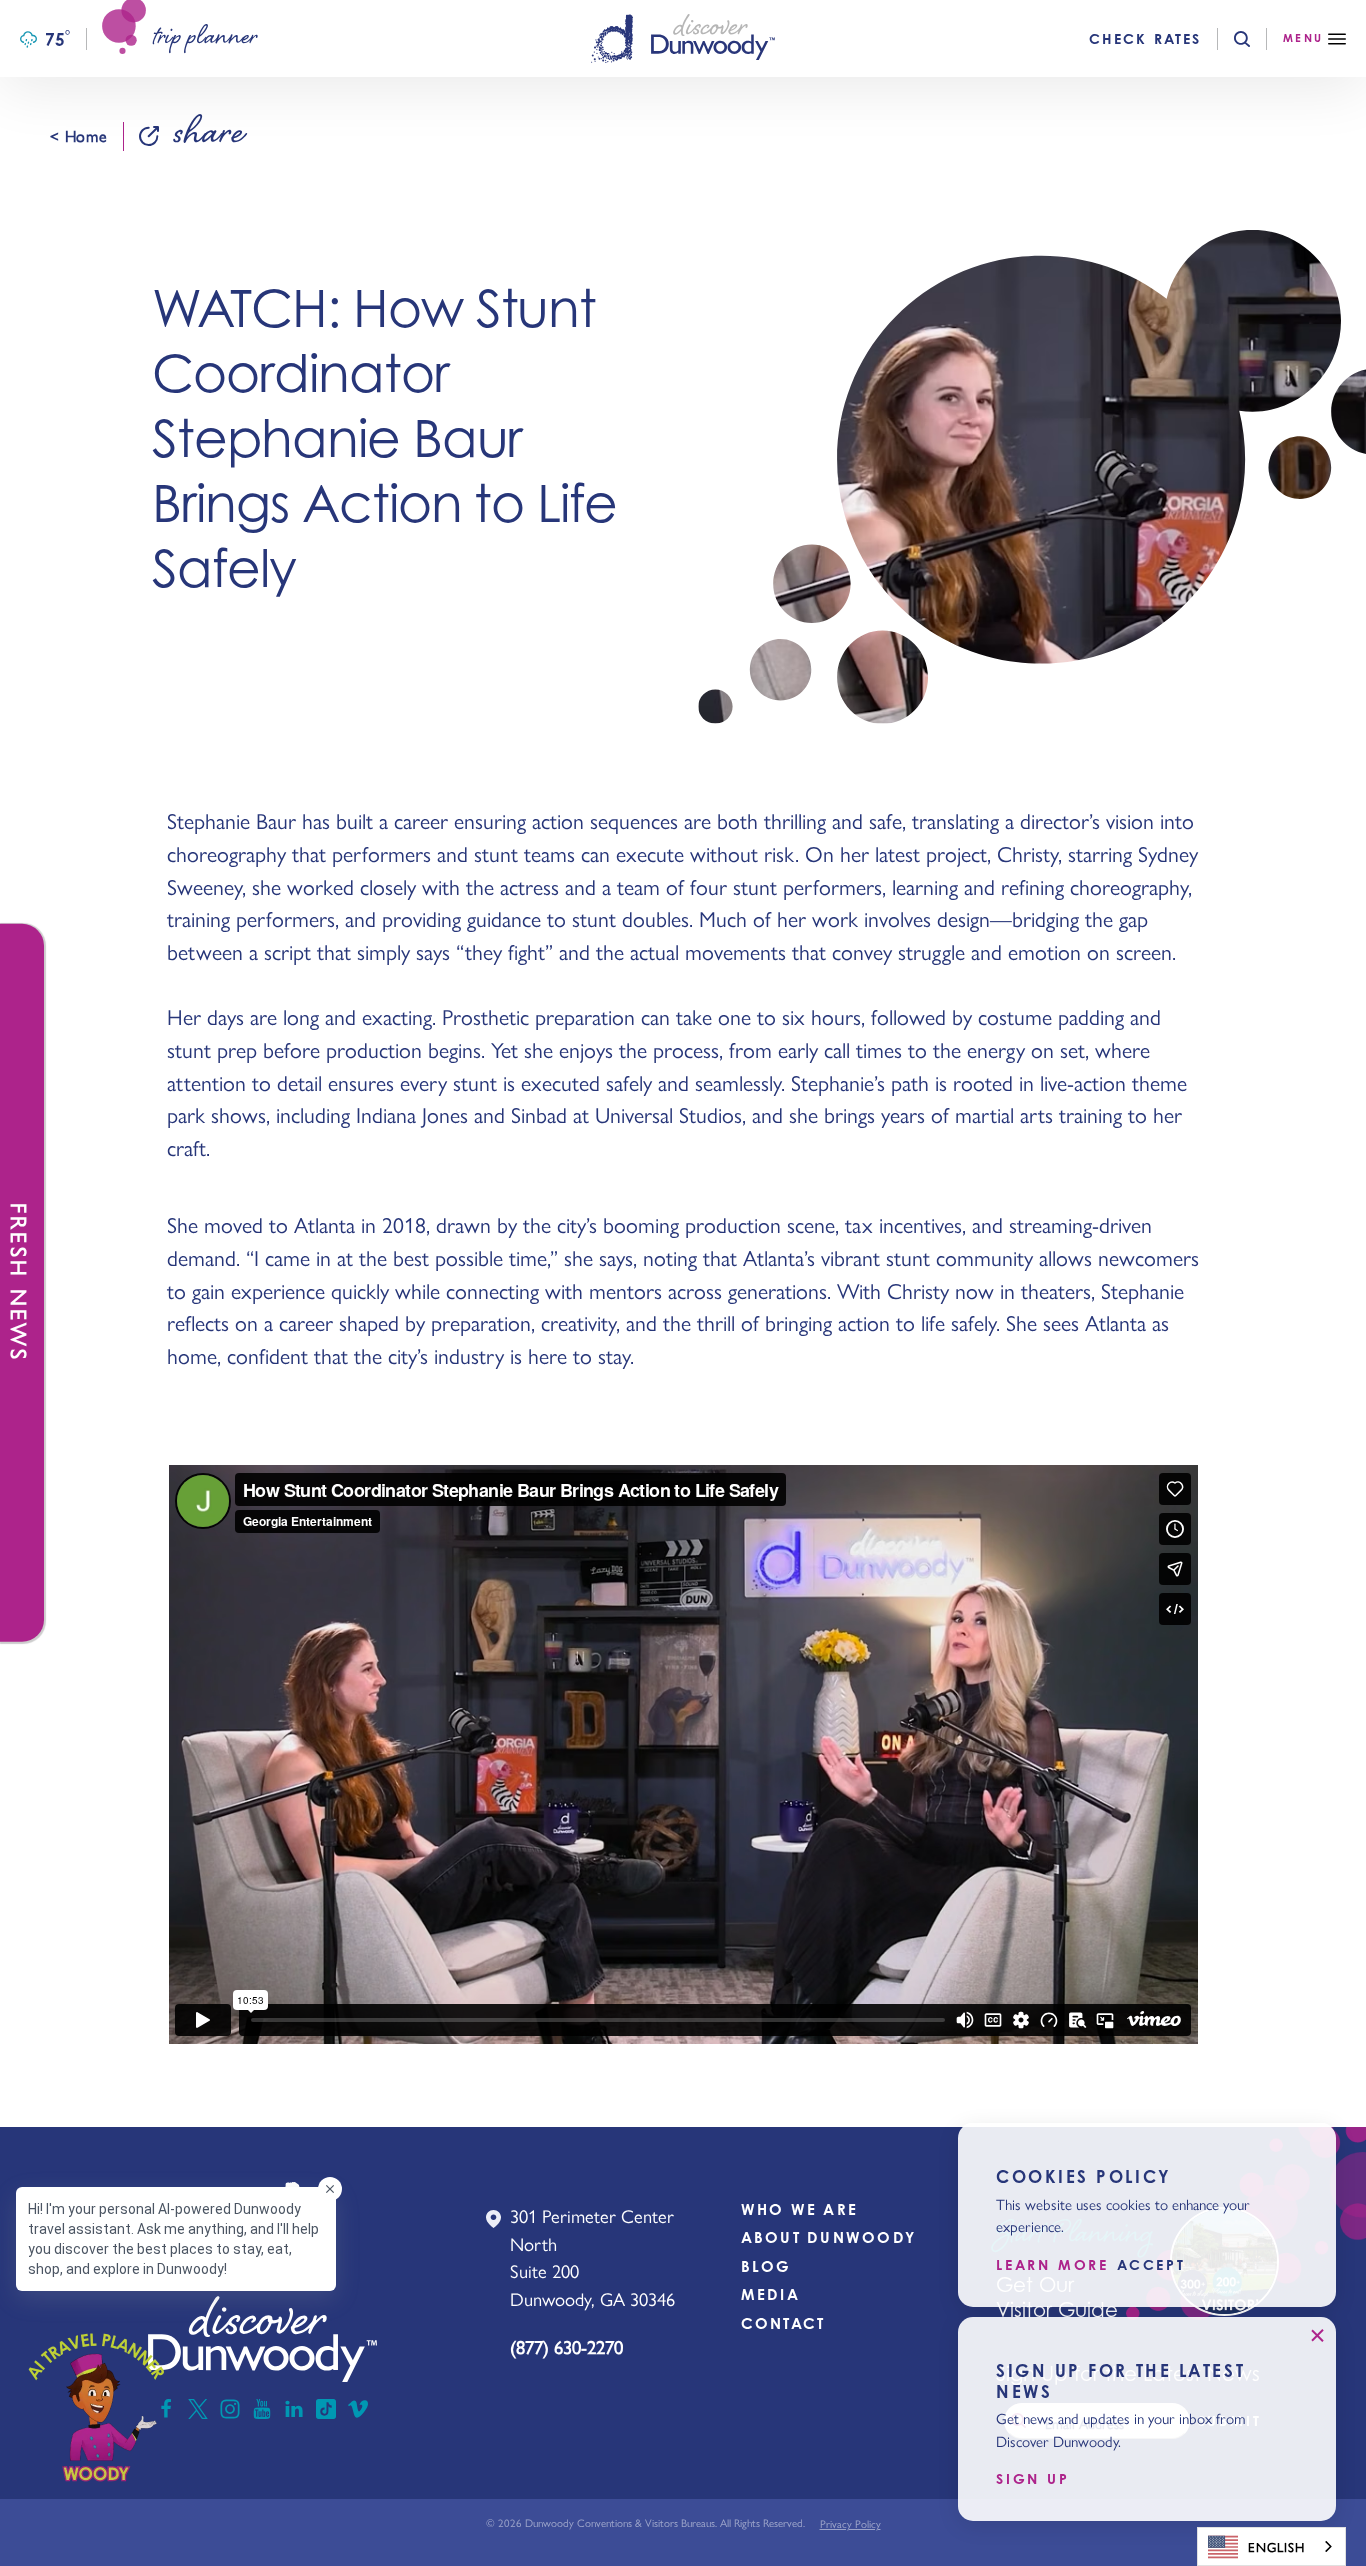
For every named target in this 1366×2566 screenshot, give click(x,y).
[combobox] (1271, 2546)
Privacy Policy (850, 2523)
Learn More (1052, 2265)
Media (770, 2294)
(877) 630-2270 (566, 2346)
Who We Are (800, 2209)
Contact (783, 2323)
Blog (766, 2266)
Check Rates (1145, 39)
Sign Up (1033, 2479)
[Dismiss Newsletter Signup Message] (1317, 2336)
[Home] (683, 38)
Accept (1151, 2265)
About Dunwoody (829, 2237)
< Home (78, 136)
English (1276, 2546)
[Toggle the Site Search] (1258, 39)
